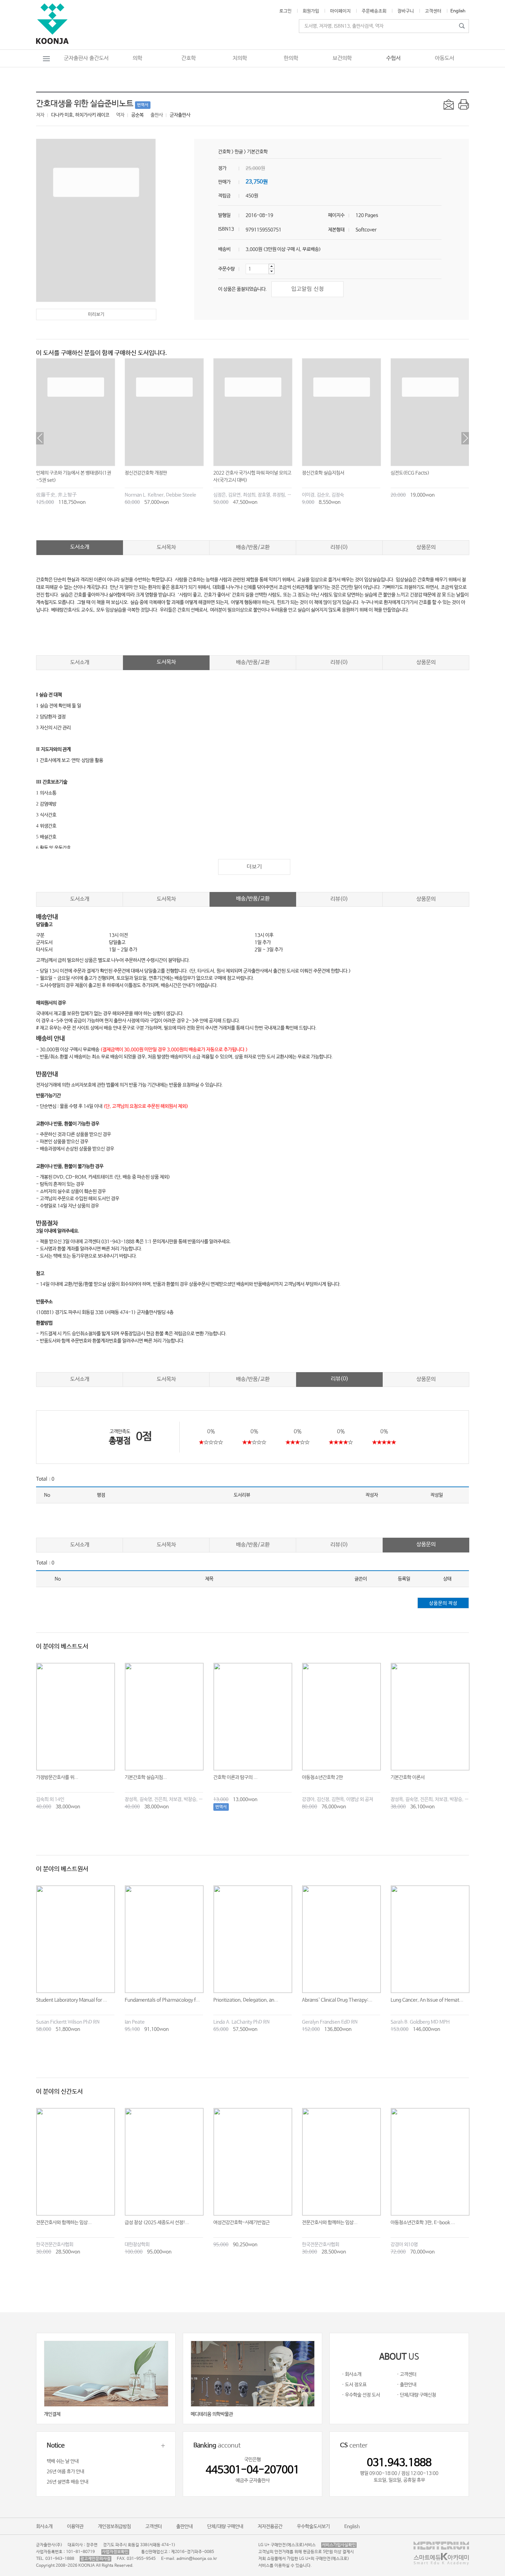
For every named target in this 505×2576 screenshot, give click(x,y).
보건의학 (342, 58)
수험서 (393, 58)
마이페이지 (340, 11)
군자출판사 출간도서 (86, 58)
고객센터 (433, 11)
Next (465, 438)
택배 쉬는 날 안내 (63, 2461)
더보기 (254, 867)
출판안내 (184, 2527)
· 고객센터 (407, 2374)
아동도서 (445, 58)
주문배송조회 (374, 11)
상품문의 (426, 547)
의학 (137, 58)
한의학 (291, 58)
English (458, 11)
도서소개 (80, 547)
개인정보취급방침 (114, 2527)
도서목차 (166, 547)
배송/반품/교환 (253, 547)
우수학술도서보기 (313, 2527)
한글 (239, 152)
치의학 (240, 58)
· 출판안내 (407, 2385)
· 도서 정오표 (354, 2385)
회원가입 (311, 11)
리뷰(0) (339, 547)
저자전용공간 (270, 2527)
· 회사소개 (352, 2374)
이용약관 (75, 2527)
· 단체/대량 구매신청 (416, 2395)
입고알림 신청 (308, 289)
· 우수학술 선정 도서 (361, 2395)
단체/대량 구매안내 (225, 2527)
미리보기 (96, 314)
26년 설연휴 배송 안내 (68, 2482)
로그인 (285, 11)
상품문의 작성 (443, 1603)
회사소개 (44, 2527)
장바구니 (406, 11)
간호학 (189, 58)
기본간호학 (257, 152)
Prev (40, 438)
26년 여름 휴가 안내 (65, 2472)
